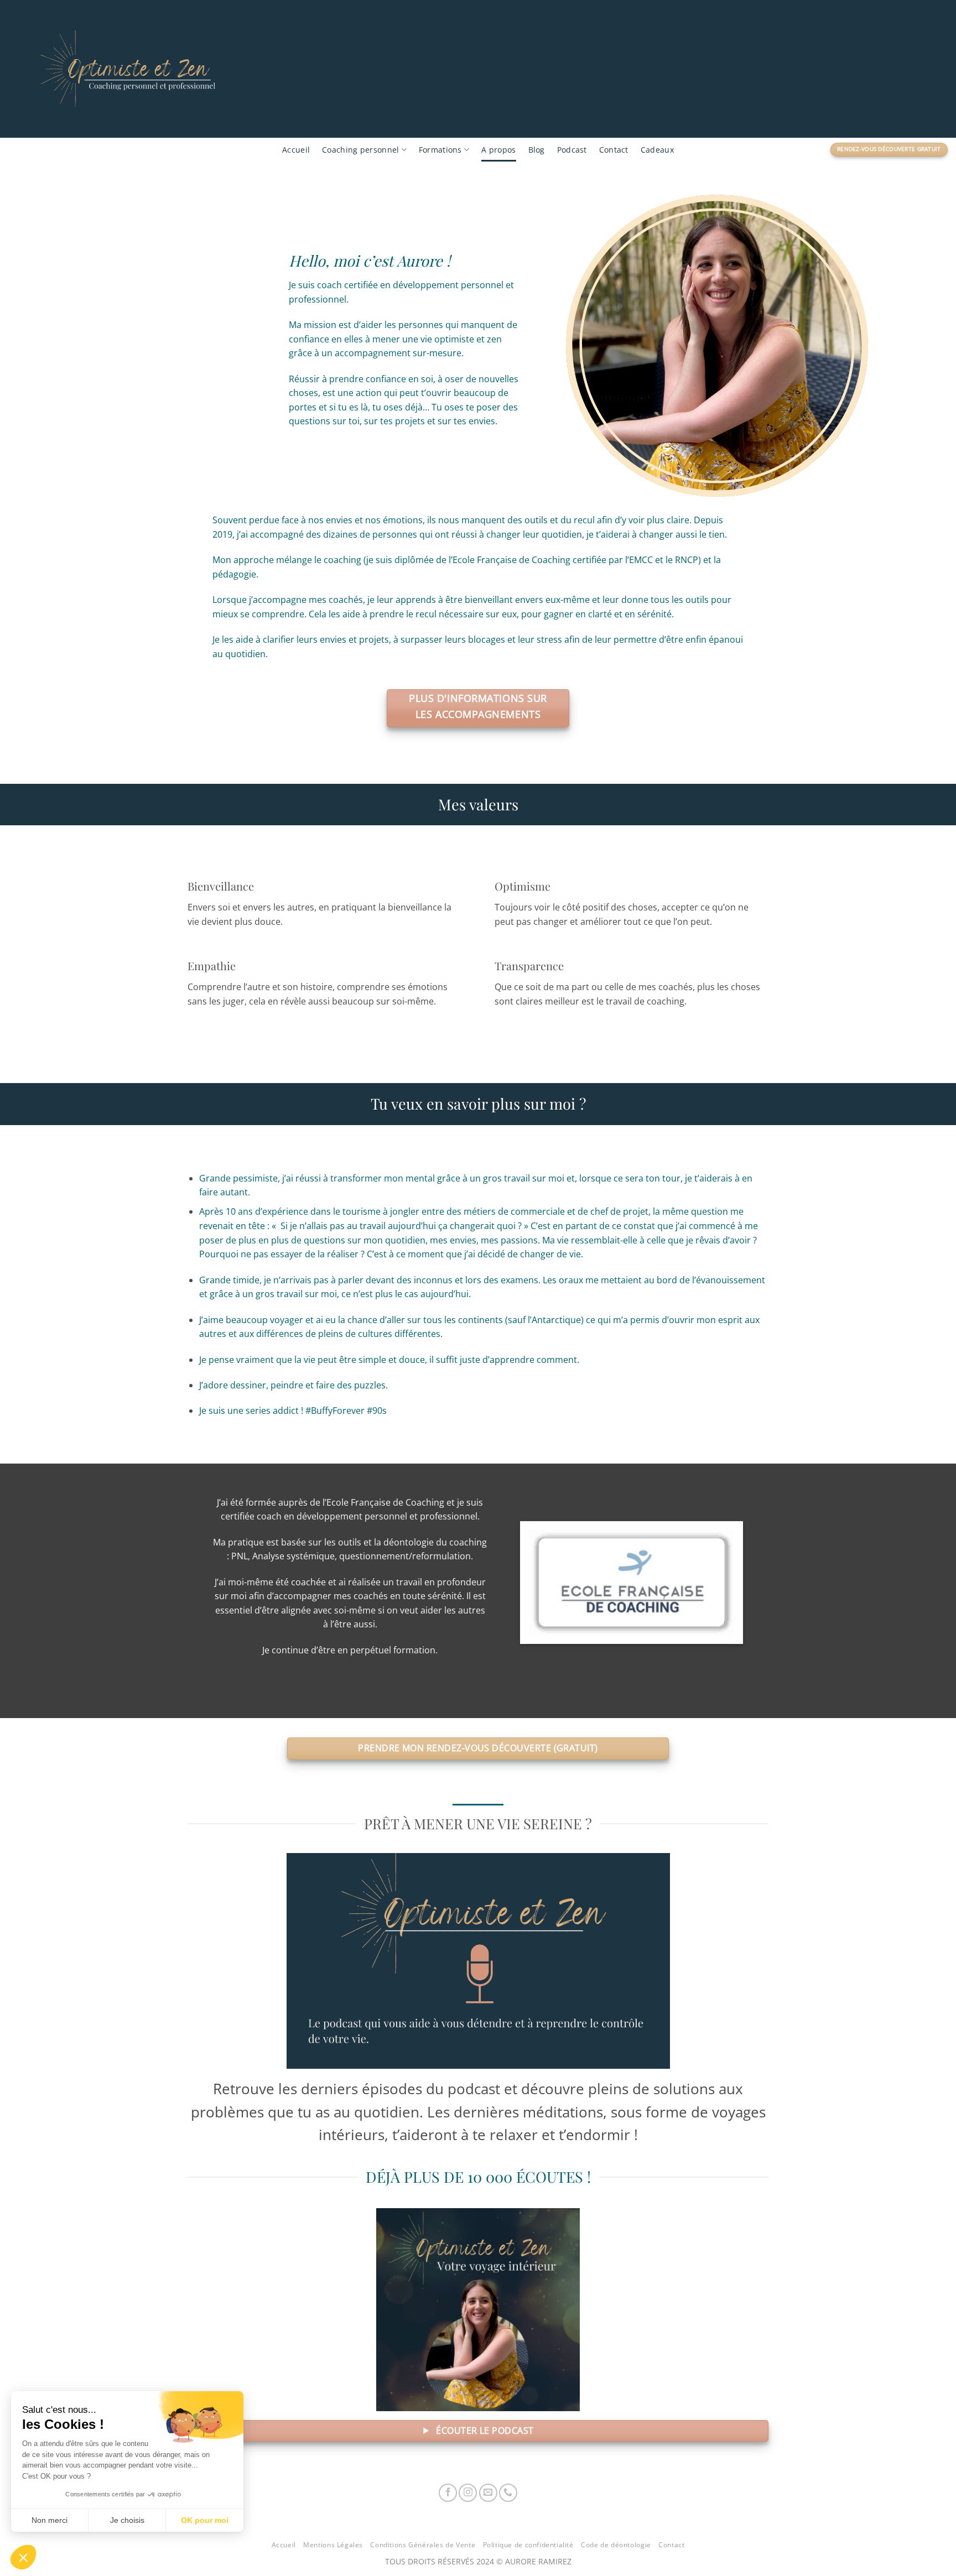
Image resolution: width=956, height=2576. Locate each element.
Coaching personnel (360, 150)
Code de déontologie (616, 2545)
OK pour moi (205, 2520)
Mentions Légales (333, 2545)
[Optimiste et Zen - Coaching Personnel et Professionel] (202, 69)
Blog (537, 150)
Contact (614, 150)
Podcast (572, 150)
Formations (440, 150)
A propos (498, 150)
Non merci (50, 2520)
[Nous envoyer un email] (488, 2493)
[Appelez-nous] (508, 2493)
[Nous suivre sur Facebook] (448, 2493)
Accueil (296, 150)
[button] (23, 2557)
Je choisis (127, 2520)
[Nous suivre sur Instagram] (468, 2493)
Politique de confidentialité (528, 2545)
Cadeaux (657, 150)
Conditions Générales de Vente (423, 2545)
